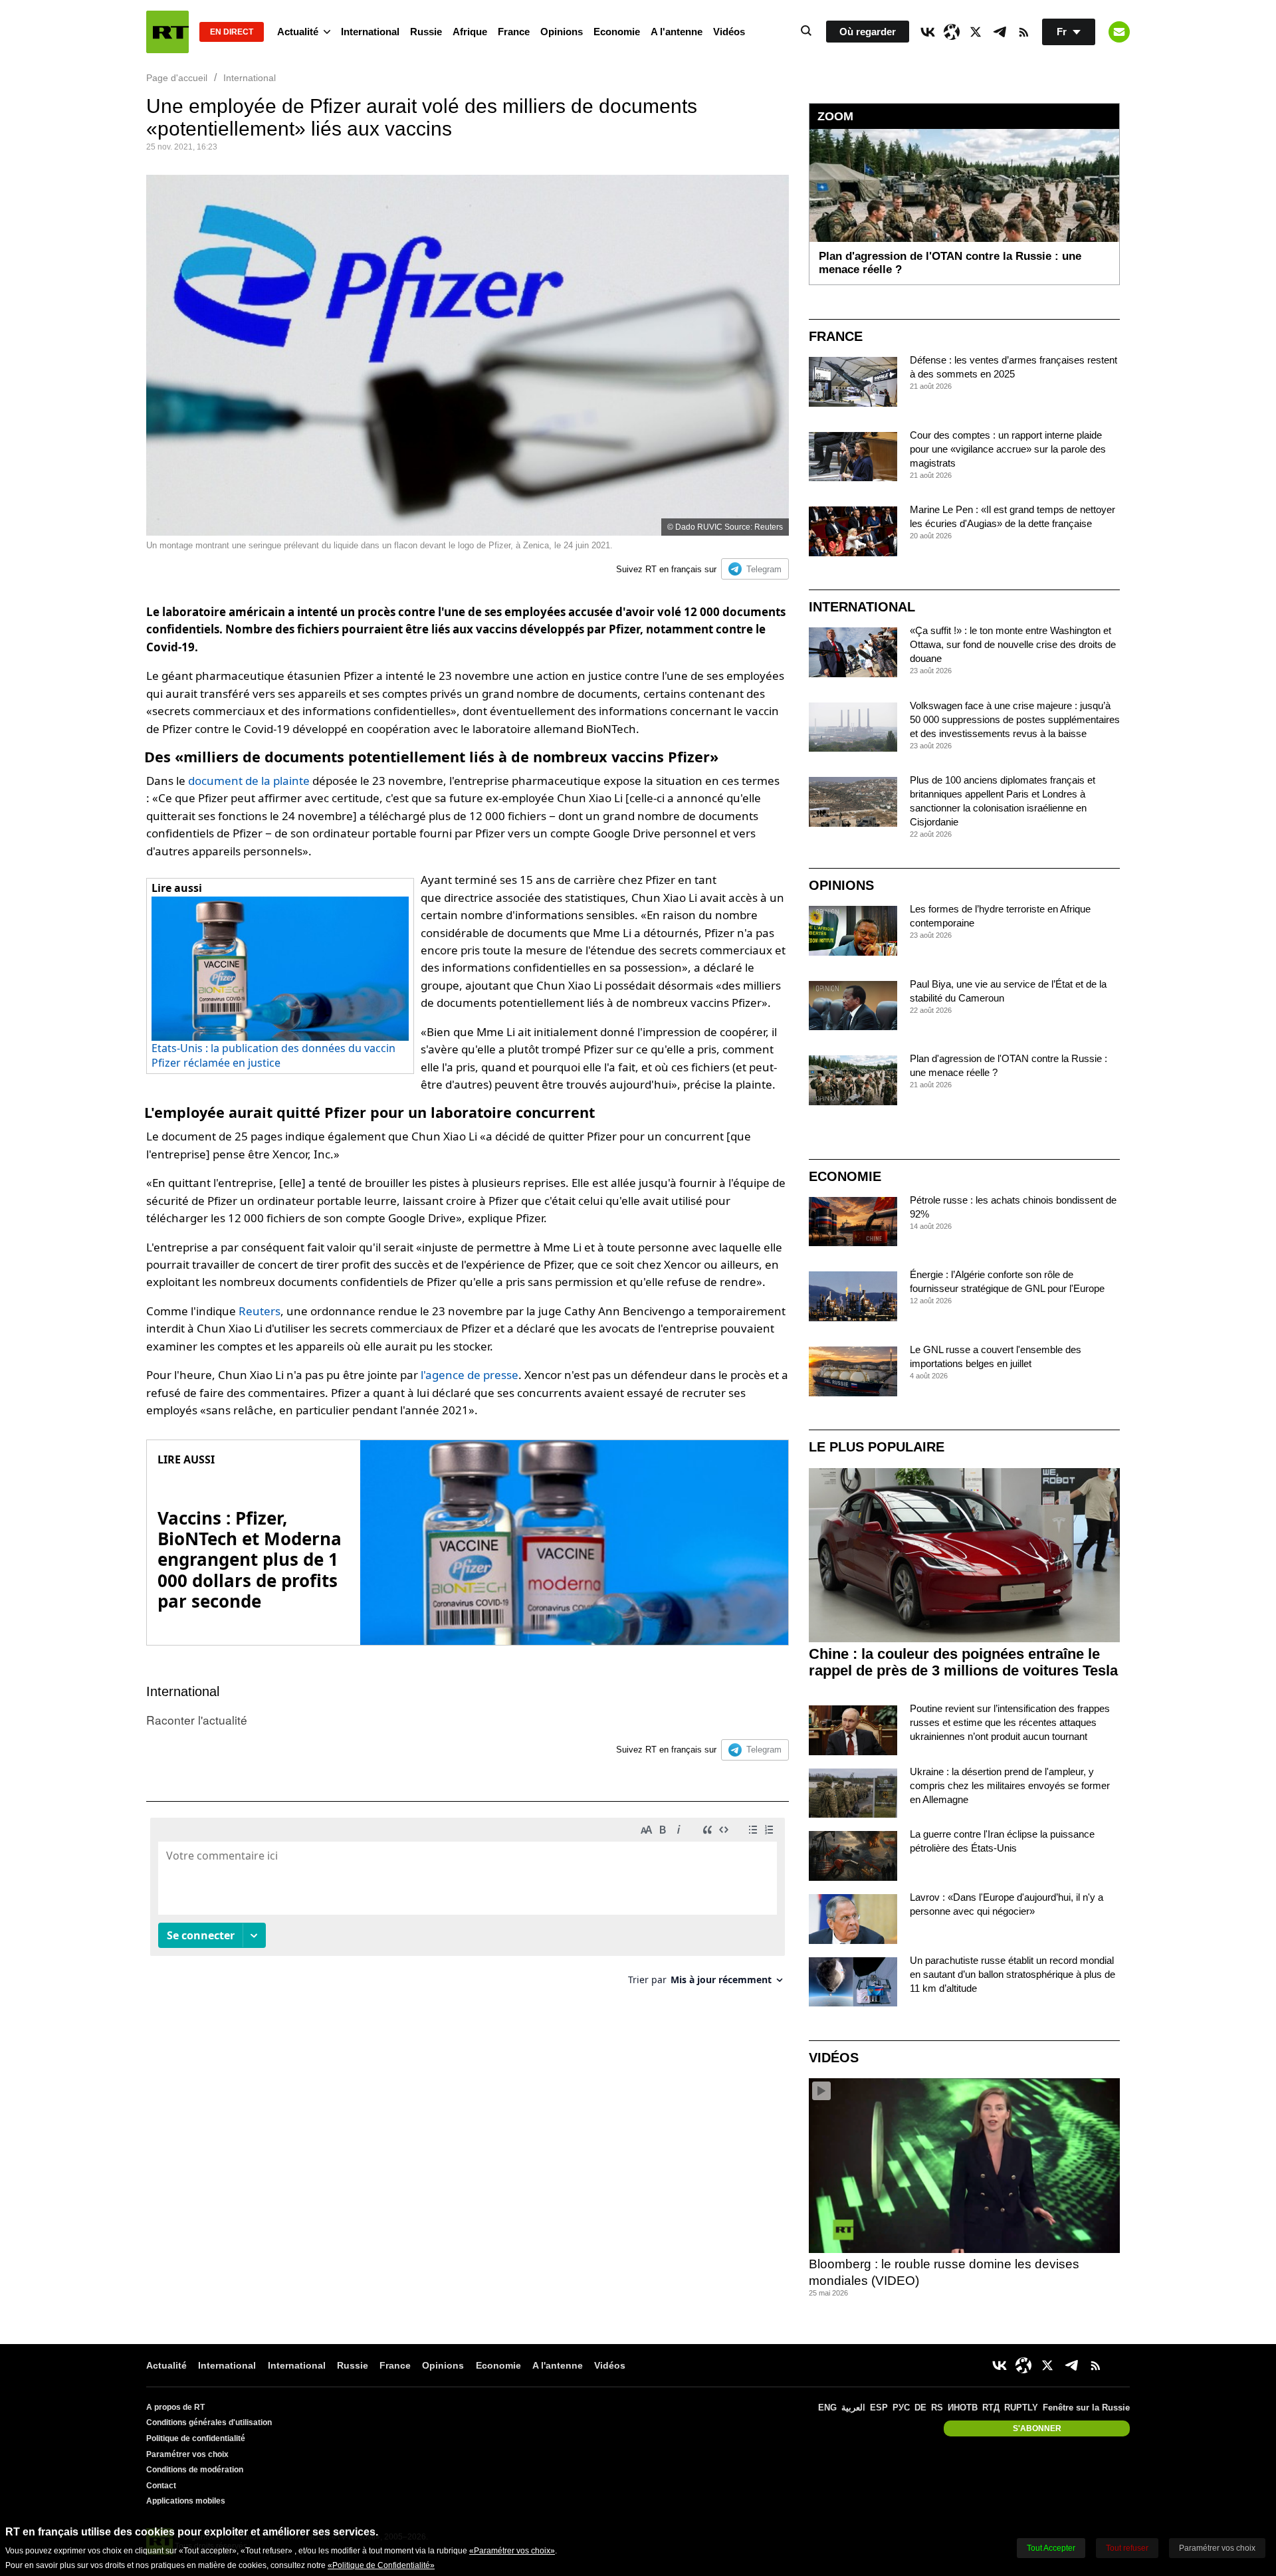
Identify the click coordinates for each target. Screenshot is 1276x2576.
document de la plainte (249, 781)
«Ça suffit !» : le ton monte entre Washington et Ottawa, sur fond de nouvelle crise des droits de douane (1013, 644)
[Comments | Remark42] (468, 1906)
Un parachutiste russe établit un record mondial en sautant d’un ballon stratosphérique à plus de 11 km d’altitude (1012, 1974)
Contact (161, 2486)
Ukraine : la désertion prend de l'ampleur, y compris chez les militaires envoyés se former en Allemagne (1010, 1785)
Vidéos (729, 32)
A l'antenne (677, 32)
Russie (426, 32)
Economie (617, 32)
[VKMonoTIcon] (928, 32)
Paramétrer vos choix (187, 2454)
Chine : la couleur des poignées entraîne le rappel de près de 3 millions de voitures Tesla (963, 1662)
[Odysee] (952, 32)
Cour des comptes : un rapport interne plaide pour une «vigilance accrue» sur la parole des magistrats (1008, 449)
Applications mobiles (186, 2501)
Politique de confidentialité (196, 2438)
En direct (232, 32)
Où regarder (868, 32)
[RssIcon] (1023, 32)
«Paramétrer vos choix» (512, 2551)
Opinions (562, 32)
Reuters (260, 1311)
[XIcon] (976, 32)
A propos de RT (175, 2407)
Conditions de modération (195, 2470)
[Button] (1119, 32)
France (514, 32)
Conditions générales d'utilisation (209, 2422)
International (370, 32)
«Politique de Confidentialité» (381, 2565)
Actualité (298, 32)
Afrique (470, 32)
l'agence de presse (470, 1375)
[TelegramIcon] (1000, 32)
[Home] (167, 32)
